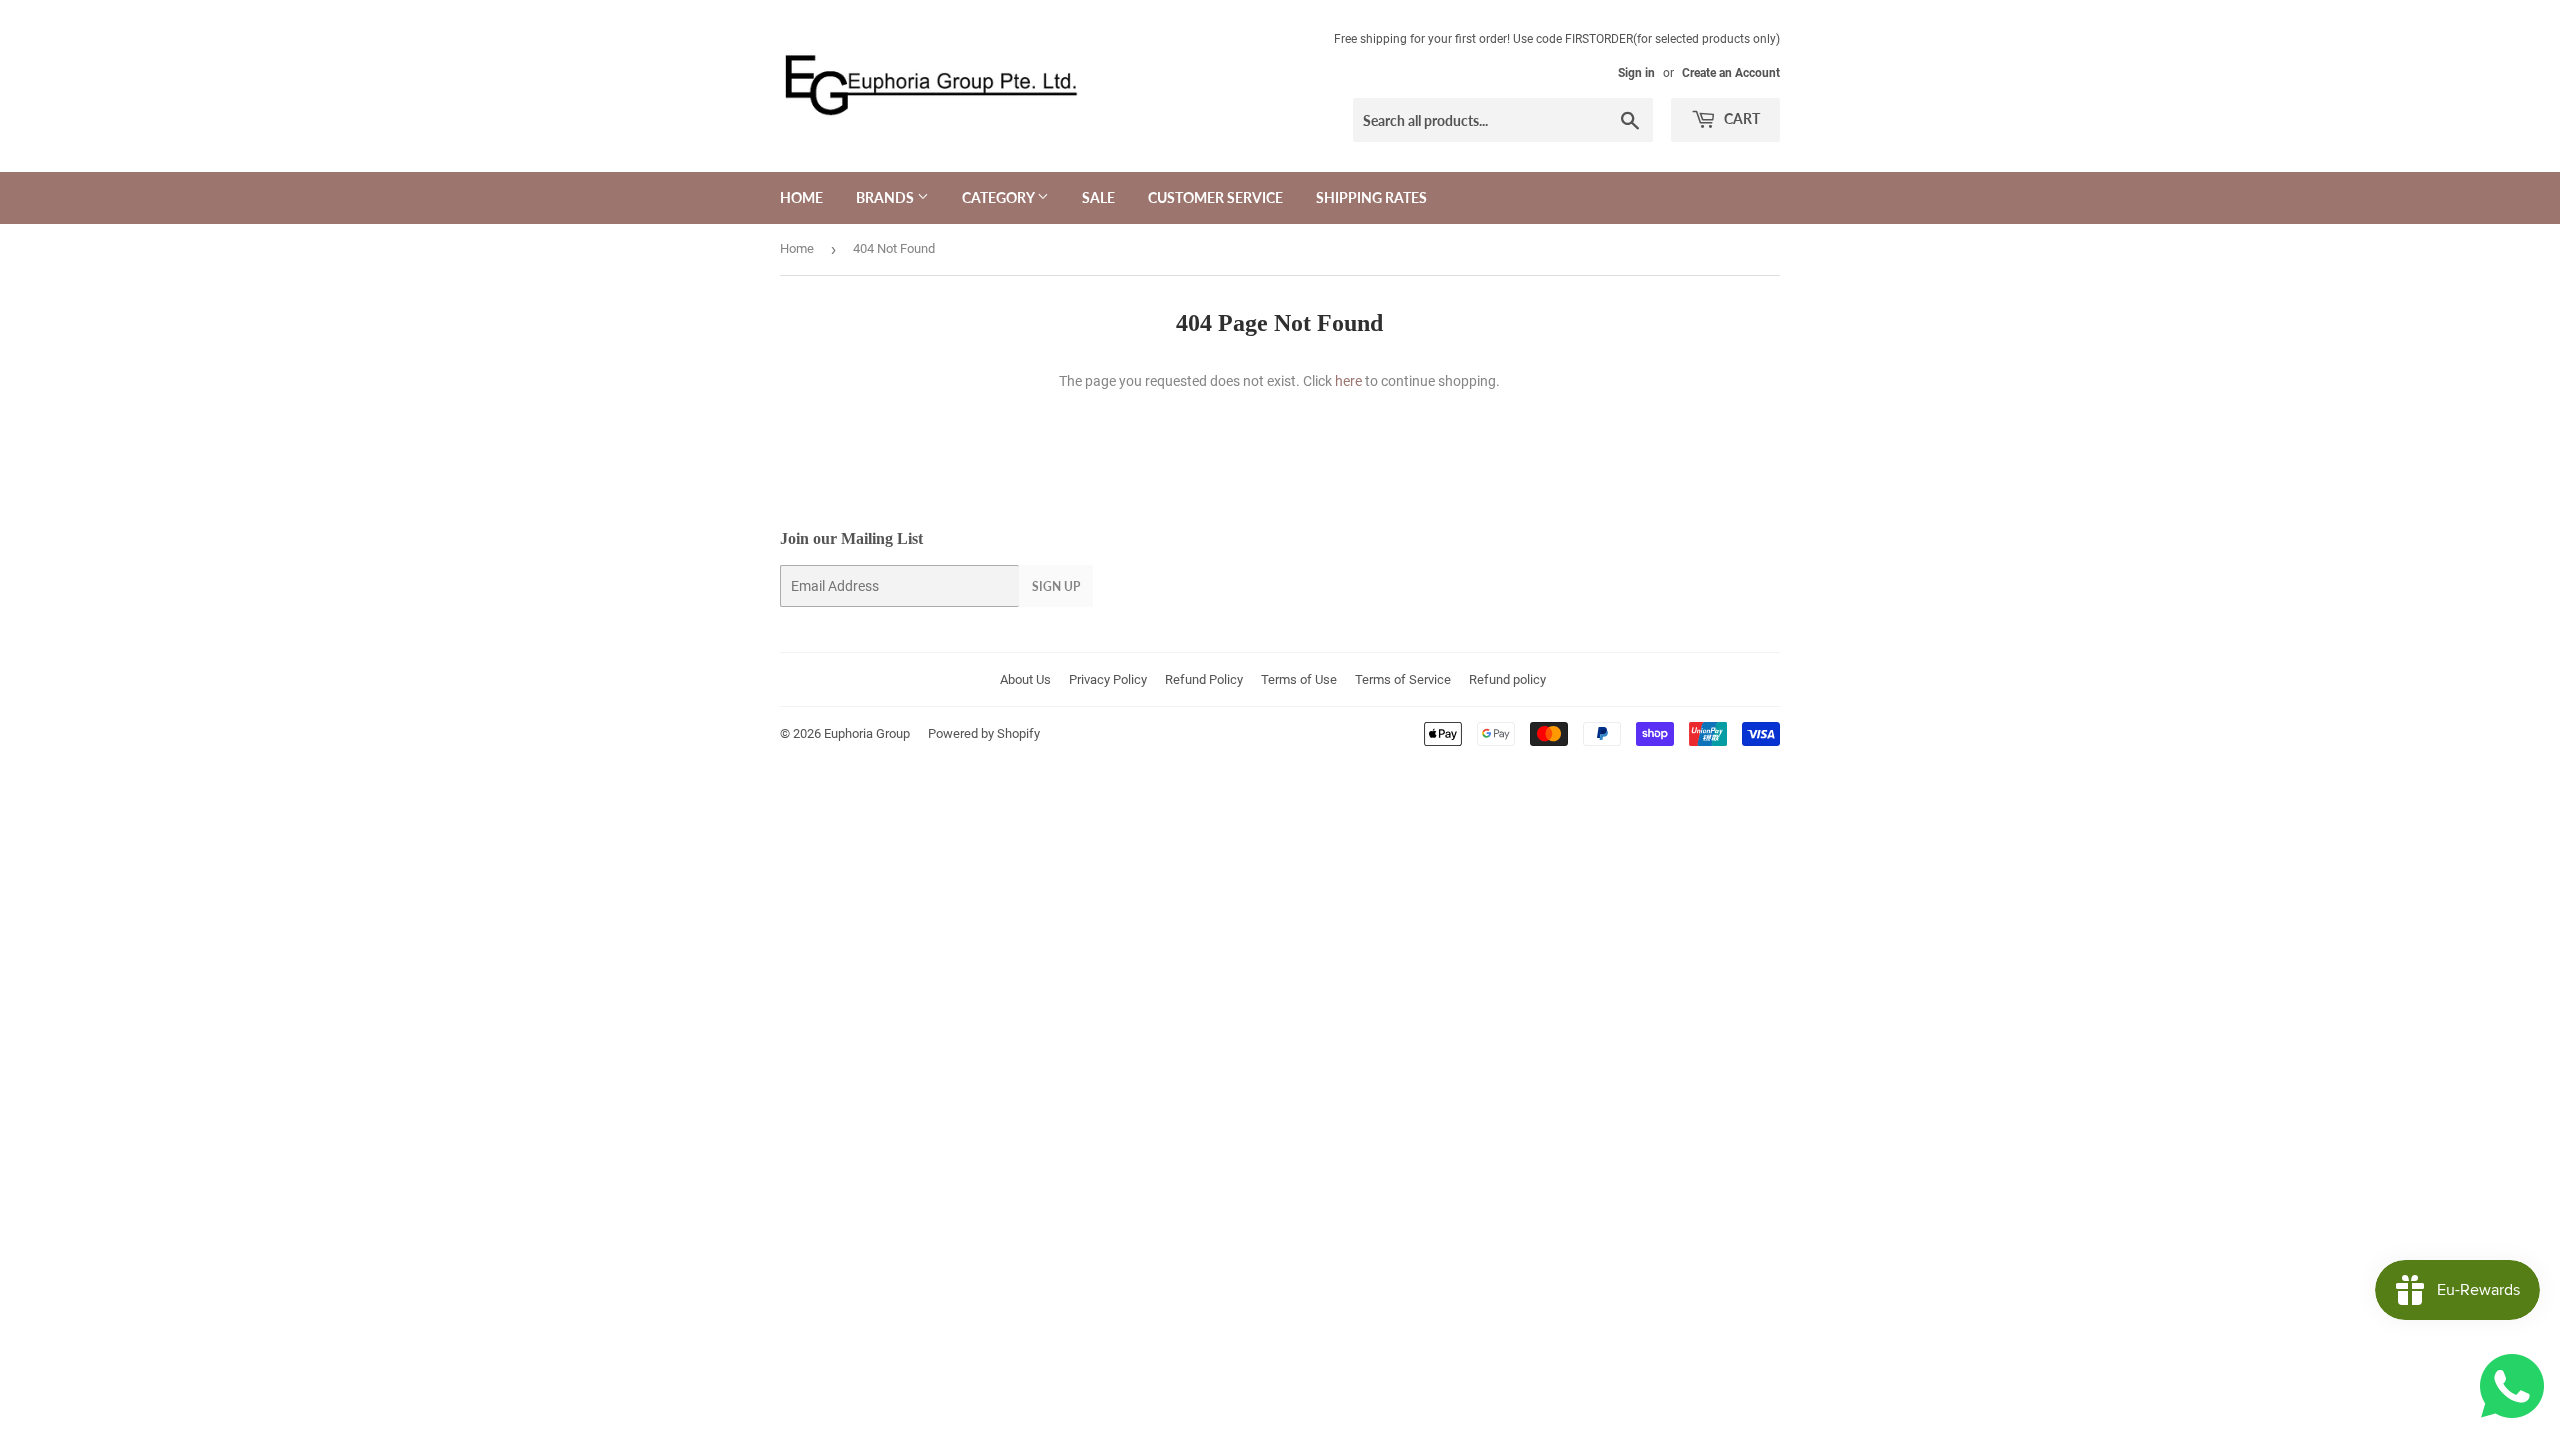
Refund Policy (1204, 679)
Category (999, 197)
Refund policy (1507, 679)
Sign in (1636, 73)
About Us (1025, 679)
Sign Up (1056, 586)
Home (801, 197)
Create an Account (1731, 73)
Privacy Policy (1108, 679)
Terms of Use (1299, 679)
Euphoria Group (867, 733)
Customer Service (1215, 197)
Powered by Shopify (984, 733)
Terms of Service (1403, 679)
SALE (1098, 197)
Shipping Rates (1371, 197)
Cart (1740, 118)
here (1348, 381)
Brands (886, 197)
